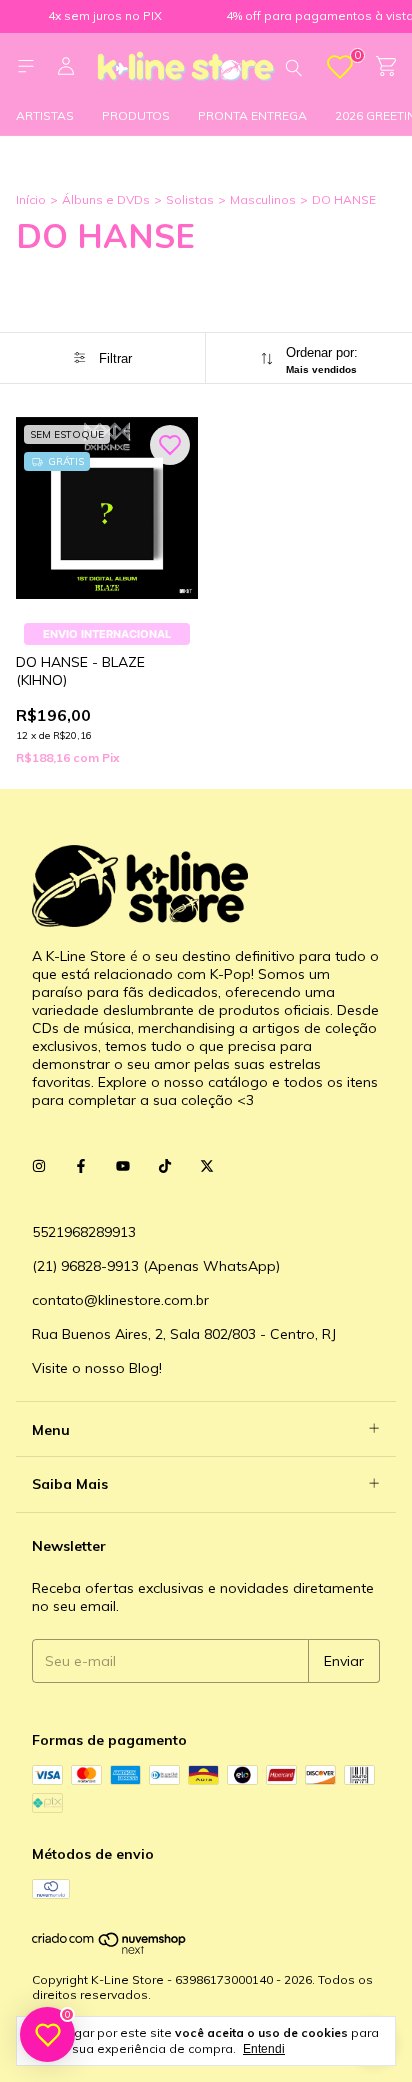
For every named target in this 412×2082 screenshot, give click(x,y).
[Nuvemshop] (109, 1949)
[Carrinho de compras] (386, 66)
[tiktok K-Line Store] (165, 1166)
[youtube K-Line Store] (123, 1166)
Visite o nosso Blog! (97, 1368)
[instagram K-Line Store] (39, 1166)
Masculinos (263, 199)
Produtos (136, 115)
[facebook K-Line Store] (81, 1166)
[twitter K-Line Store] (207, 1166)
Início (31, 199)
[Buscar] (294, 67)
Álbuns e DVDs (106, 199)
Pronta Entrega (252, 115)
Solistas (190, 199)
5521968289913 (84, 1232)
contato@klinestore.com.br (120, 1300)
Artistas (45, 115)
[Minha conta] (66, 67)
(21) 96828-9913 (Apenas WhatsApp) (156, 1266)
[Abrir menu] (26, 66)
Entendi (264, 2049)
